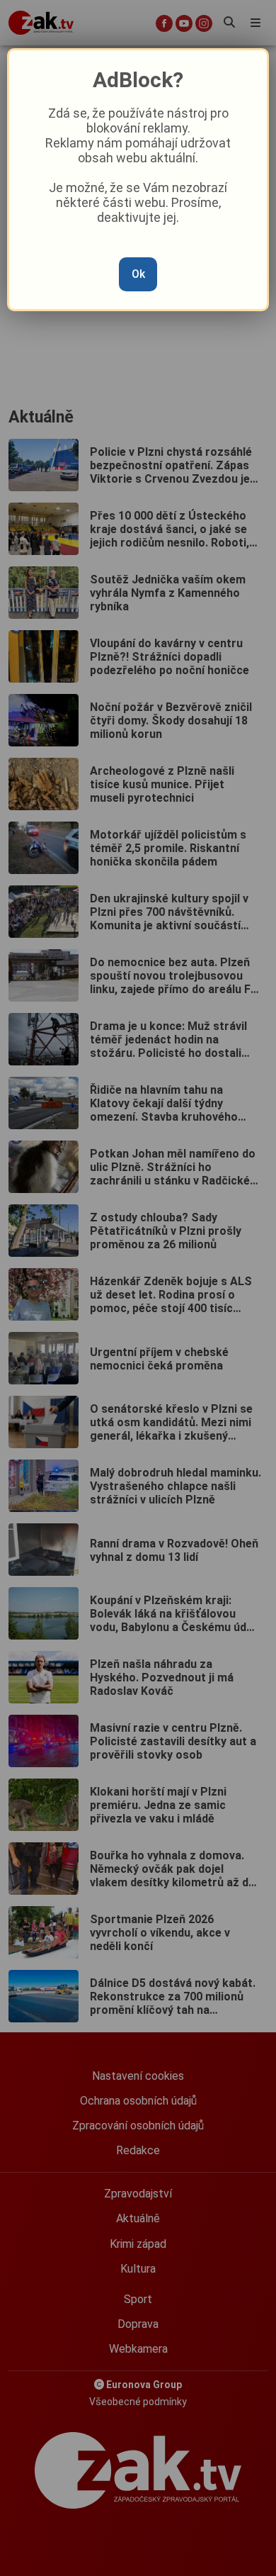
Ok (138, 274)
